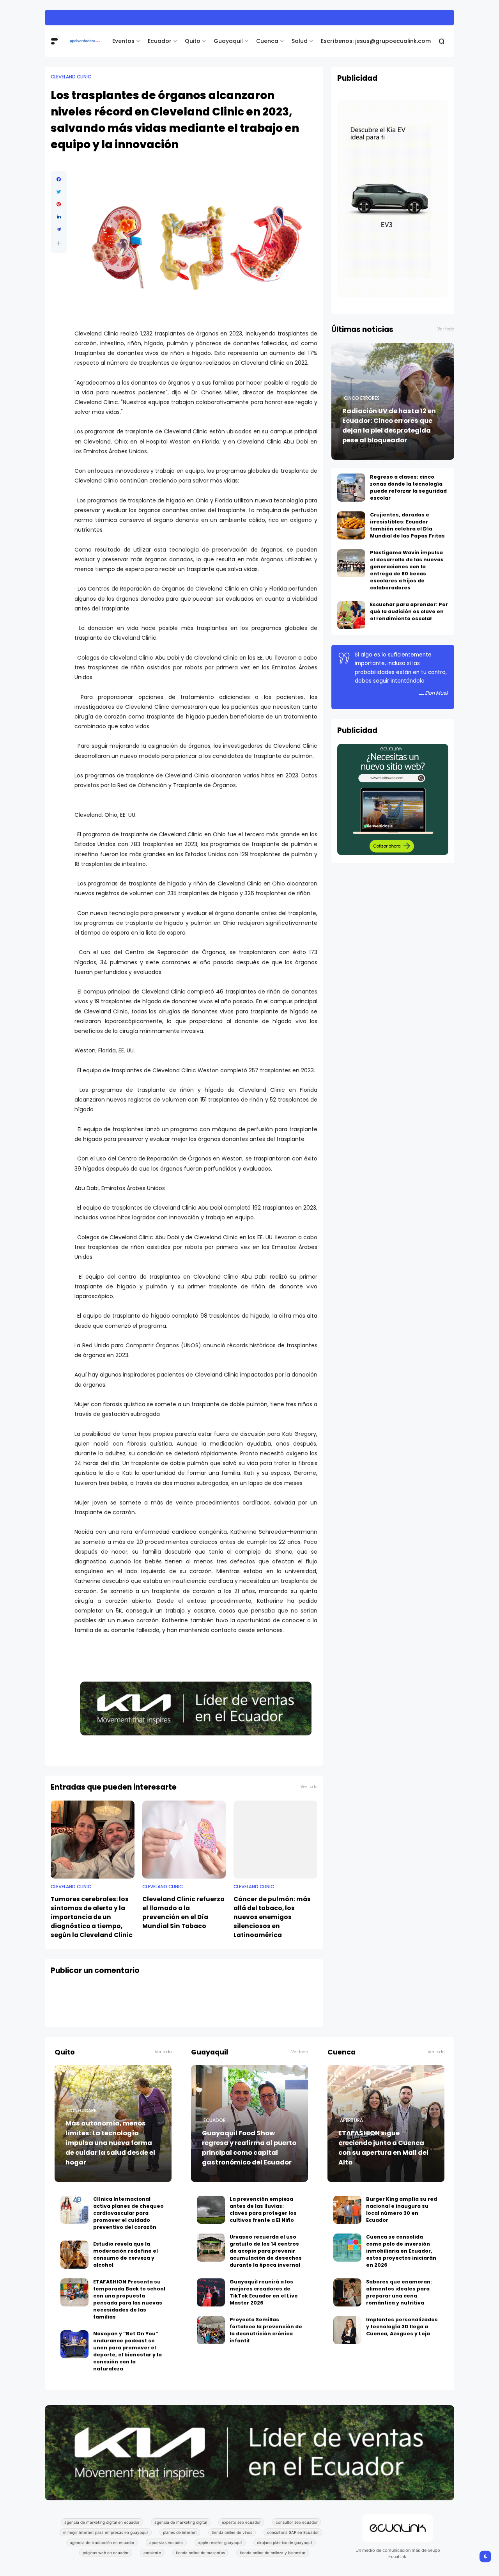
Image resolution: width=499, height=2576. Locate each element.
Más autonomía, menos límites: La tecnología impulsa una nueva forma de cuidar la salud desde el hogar (110, 2143)
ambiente (152, 2553)
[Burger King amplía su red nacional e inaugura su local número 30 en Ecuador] (347, 2210)
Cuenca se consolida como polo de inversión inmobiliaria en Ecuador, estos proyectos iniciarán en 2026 (401, 2251)
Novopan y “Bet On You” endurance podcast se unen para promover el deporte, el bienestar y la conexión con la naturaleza (127, 2351)
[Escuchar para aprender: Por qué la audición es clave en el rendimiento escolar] (351, 615)
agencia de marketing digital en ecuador (102, 2522)
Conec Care (82, 2111)
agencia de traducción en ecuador (102, 2542)
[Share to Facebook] (59, 179)
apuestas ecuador (166, 2542)
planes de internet (180, 2532)
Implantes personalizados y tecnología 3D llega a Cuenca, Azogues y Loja (402, 2327)
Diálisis (59, 18)
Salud (300, 41)
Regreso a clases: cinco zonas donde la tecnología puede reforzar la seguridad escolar (408, 487)
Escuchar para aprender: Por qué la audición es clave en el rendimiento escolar (409, 611)
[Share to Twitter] (59, 192)
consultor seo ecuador (297, 2522)
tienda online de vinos (232, 2532)
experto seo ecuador (241, 2522)
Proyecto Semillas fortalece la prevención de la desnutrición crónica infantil (266, 2330)
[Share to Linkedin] (59, 217)
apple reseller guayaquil (220, 2542)
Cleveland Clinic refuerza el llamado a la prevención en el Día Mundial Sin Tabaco (183, 1912)
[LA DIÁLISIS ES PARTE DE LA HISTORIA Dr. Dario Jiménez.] (74, 18)
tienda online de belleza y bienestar (273, 2553)
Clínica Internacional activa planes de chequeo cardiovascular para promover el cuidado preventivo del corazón (128, 2213)
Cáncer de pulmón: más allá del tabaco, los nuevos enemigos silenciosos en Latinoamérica (272, 1917)
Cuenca (267, 41)
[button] (59, 243)
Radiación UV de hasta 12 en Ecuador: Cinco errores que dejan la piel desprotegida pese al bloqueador (389, 426)
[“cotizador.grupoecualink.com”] (393, 853)
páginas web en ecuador (106, 2553)
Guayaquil (228, 41)
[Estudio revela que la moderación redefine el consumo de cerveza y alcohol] (74, 2255)
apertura (351, 2120)
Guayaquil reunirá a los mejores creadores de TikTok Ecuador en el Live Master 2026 (264, 2292)
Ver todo (309, 1787)
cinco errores (362, 398)
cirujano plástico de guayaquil (285, 2542)
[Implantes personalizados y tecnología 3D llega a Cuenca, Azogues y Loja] (347, 2330)
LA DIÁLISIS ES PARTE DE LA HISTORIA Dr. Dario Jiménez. (152, 17)
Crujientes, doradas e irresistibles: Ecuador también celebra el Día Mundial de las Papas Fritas (407, 525)
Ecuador (160, 41)
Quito (193, 41)
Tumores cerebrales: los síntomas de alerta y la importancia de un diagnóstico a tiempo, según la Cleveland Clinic (92, 1917)
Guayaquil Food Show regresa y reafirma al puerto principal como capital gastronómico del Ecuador (249, 2148)
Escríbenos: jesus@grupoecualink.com (376, 41)
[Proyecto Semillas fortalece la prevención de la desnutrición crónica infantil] (211, 2330)
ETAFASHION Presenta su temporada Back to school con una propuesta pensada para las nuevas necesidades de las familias (129, 2299)
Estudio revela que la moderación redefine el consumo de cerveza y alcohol (126, 2254)
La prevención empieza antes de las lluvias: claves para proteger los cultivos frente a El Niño (263, 2210)
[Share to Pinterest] (59, 204)
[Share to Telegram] (59, 229)
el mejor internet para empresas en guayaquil (106, 2532)
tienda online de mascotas (200, 2553)
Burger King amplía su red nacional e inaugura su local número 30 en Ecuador (402, 2210)
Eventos (123, 41)
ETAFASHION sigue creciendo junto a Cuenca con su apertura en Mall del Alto (383, 2148)
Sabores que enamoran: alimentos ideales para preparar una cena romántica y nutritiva (399, 2292)
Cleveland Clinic (71, 77)
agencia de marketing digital (181, 2522)
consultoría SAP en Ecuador (293, 2532)
